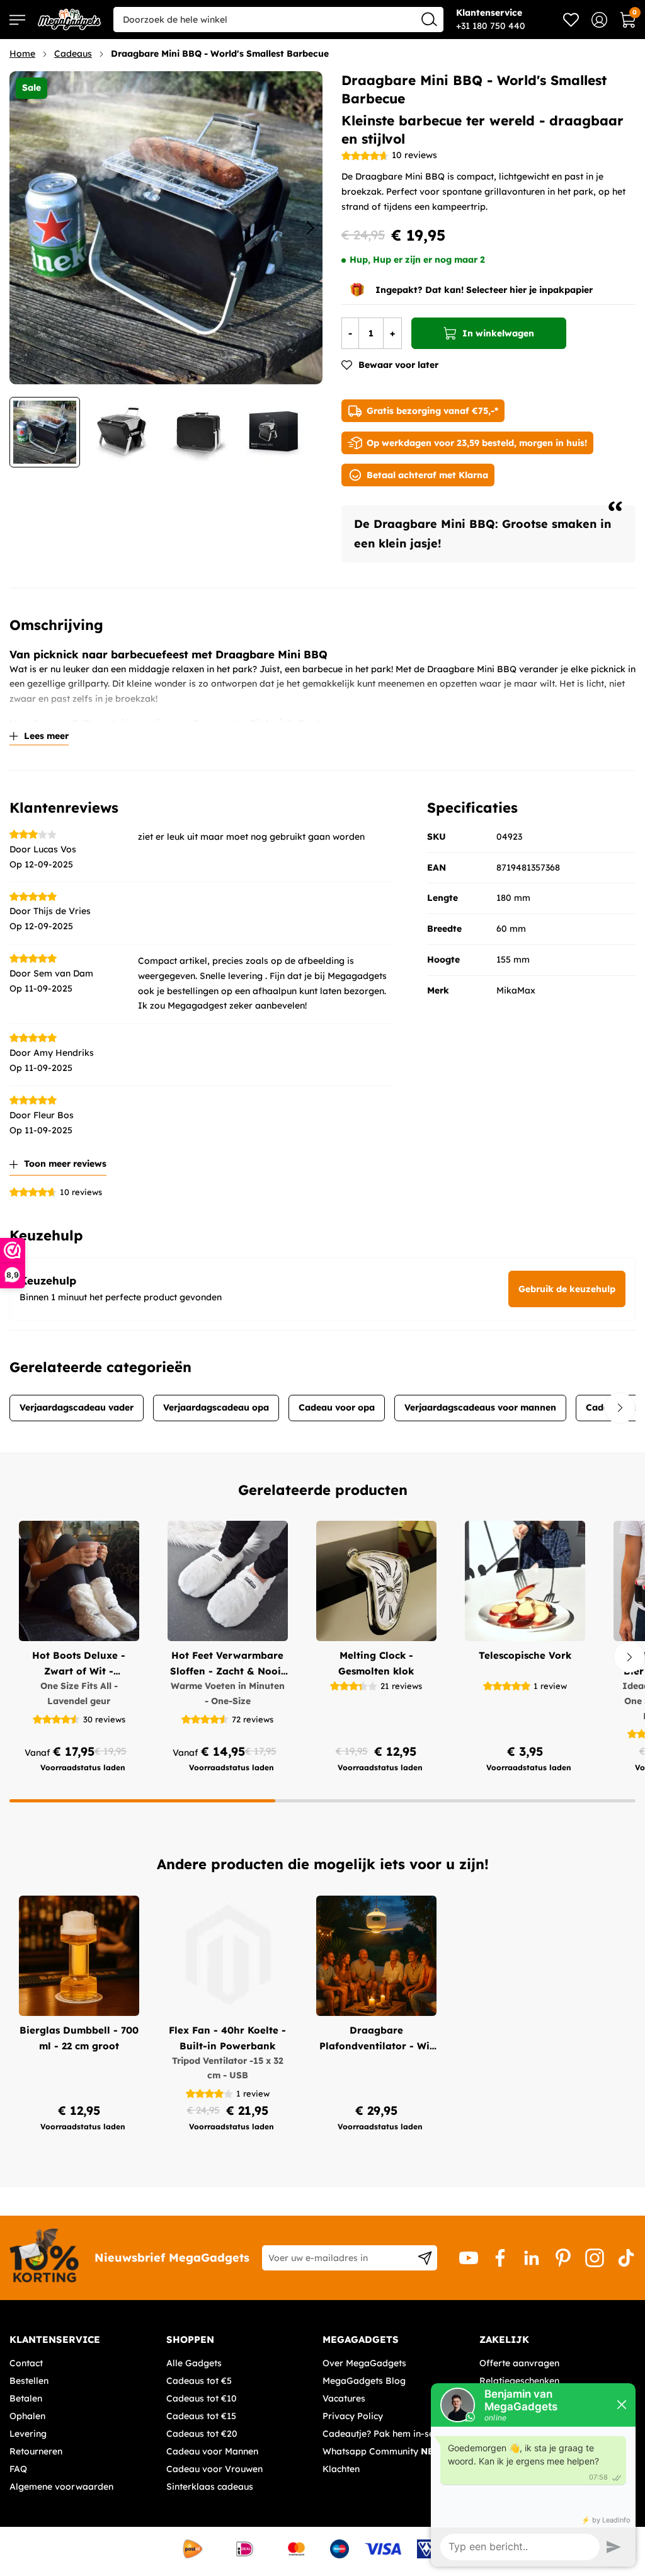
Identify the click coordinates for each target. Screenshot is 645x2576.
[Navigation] (17, 20)
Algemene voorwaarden (61, 2487)
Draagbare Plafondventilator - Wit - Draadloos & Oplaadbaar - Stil (376, 2039)
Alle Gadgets (194, 2363)
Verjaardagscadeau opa (216, 1407)
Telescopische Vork (525, 1655)
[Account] (599, 20)
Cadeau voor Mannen (212, 2451)
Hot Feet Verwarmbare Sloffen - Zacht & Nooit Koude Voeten (227, 1664)
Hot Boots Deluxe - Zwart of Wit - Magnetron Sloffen (79, 1664)
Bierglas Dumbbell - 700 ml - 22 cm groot (79, 2038)
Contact (26, 2363)
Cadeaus (73, 54)
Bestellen (29, 2381)
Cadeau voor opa (337, 1407)
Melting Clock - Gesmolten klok (376, 1663)
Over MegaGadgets (364, 2363)
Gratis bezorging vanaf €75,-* (432, 411)
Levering (28, 2434)
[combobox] (278, 20)
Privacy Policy (353, 2416)
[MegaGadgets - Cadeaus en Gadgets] (69, 20)
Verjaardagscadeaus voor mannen (480, 1407)
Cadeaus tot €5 (199, 2381)
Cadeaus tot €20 (202, 2434)
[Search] (429, 19)
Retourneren (36, 2451)
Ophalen (27, 2416)
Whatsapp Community (384, 2451)
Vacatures (344, 2398)
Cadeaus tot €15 (201, 2416)
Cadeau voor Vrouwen (214, 2469)
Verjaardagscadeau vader (77, 1407)
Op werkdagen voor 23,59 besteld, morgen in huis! (477, 443)
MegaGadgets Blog (364, 2381)
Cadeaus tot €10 (202, 2398)
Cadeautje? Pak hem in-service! (390, 2434)
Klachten (341, 2469)
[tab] (83, 2340)
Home (22, 54)
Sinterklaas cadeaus (210, 2487)
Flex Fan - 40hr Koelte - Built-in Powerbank (227, 2038)
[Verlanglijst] (571, 20)
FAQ (18, 2469)
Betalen (26, 2398)
